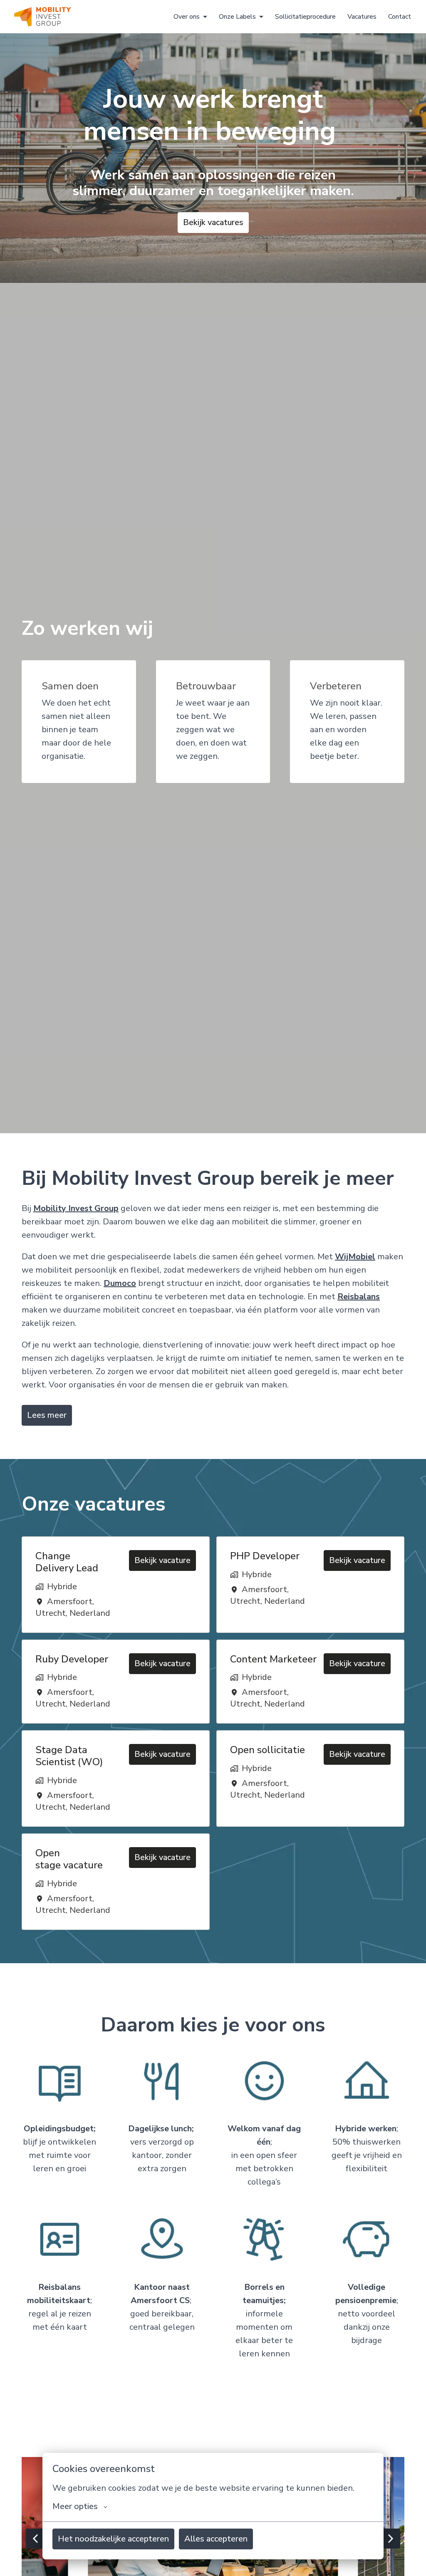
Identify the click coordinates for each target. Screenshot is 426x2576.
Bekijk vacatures (213, 222)
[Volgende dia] (390, 2539)
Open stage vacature (69, 1859)
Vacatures (362, 17)
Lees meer (47, 1415)
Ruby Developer (72, 1659)
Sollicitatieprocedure (305, 17)
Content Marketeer (273, 1659)
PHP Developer (265, 1556)
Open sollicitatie (267, 1750)
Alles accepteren (216, 2539)
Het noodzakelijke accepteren (113, 2539)
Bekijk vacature (162, 1560)
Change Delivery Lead (67, 1562)
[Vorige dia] (36, 2539)
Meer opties (75, 2507)
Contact (400, 17)
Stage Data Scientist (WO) (69, 1756)
